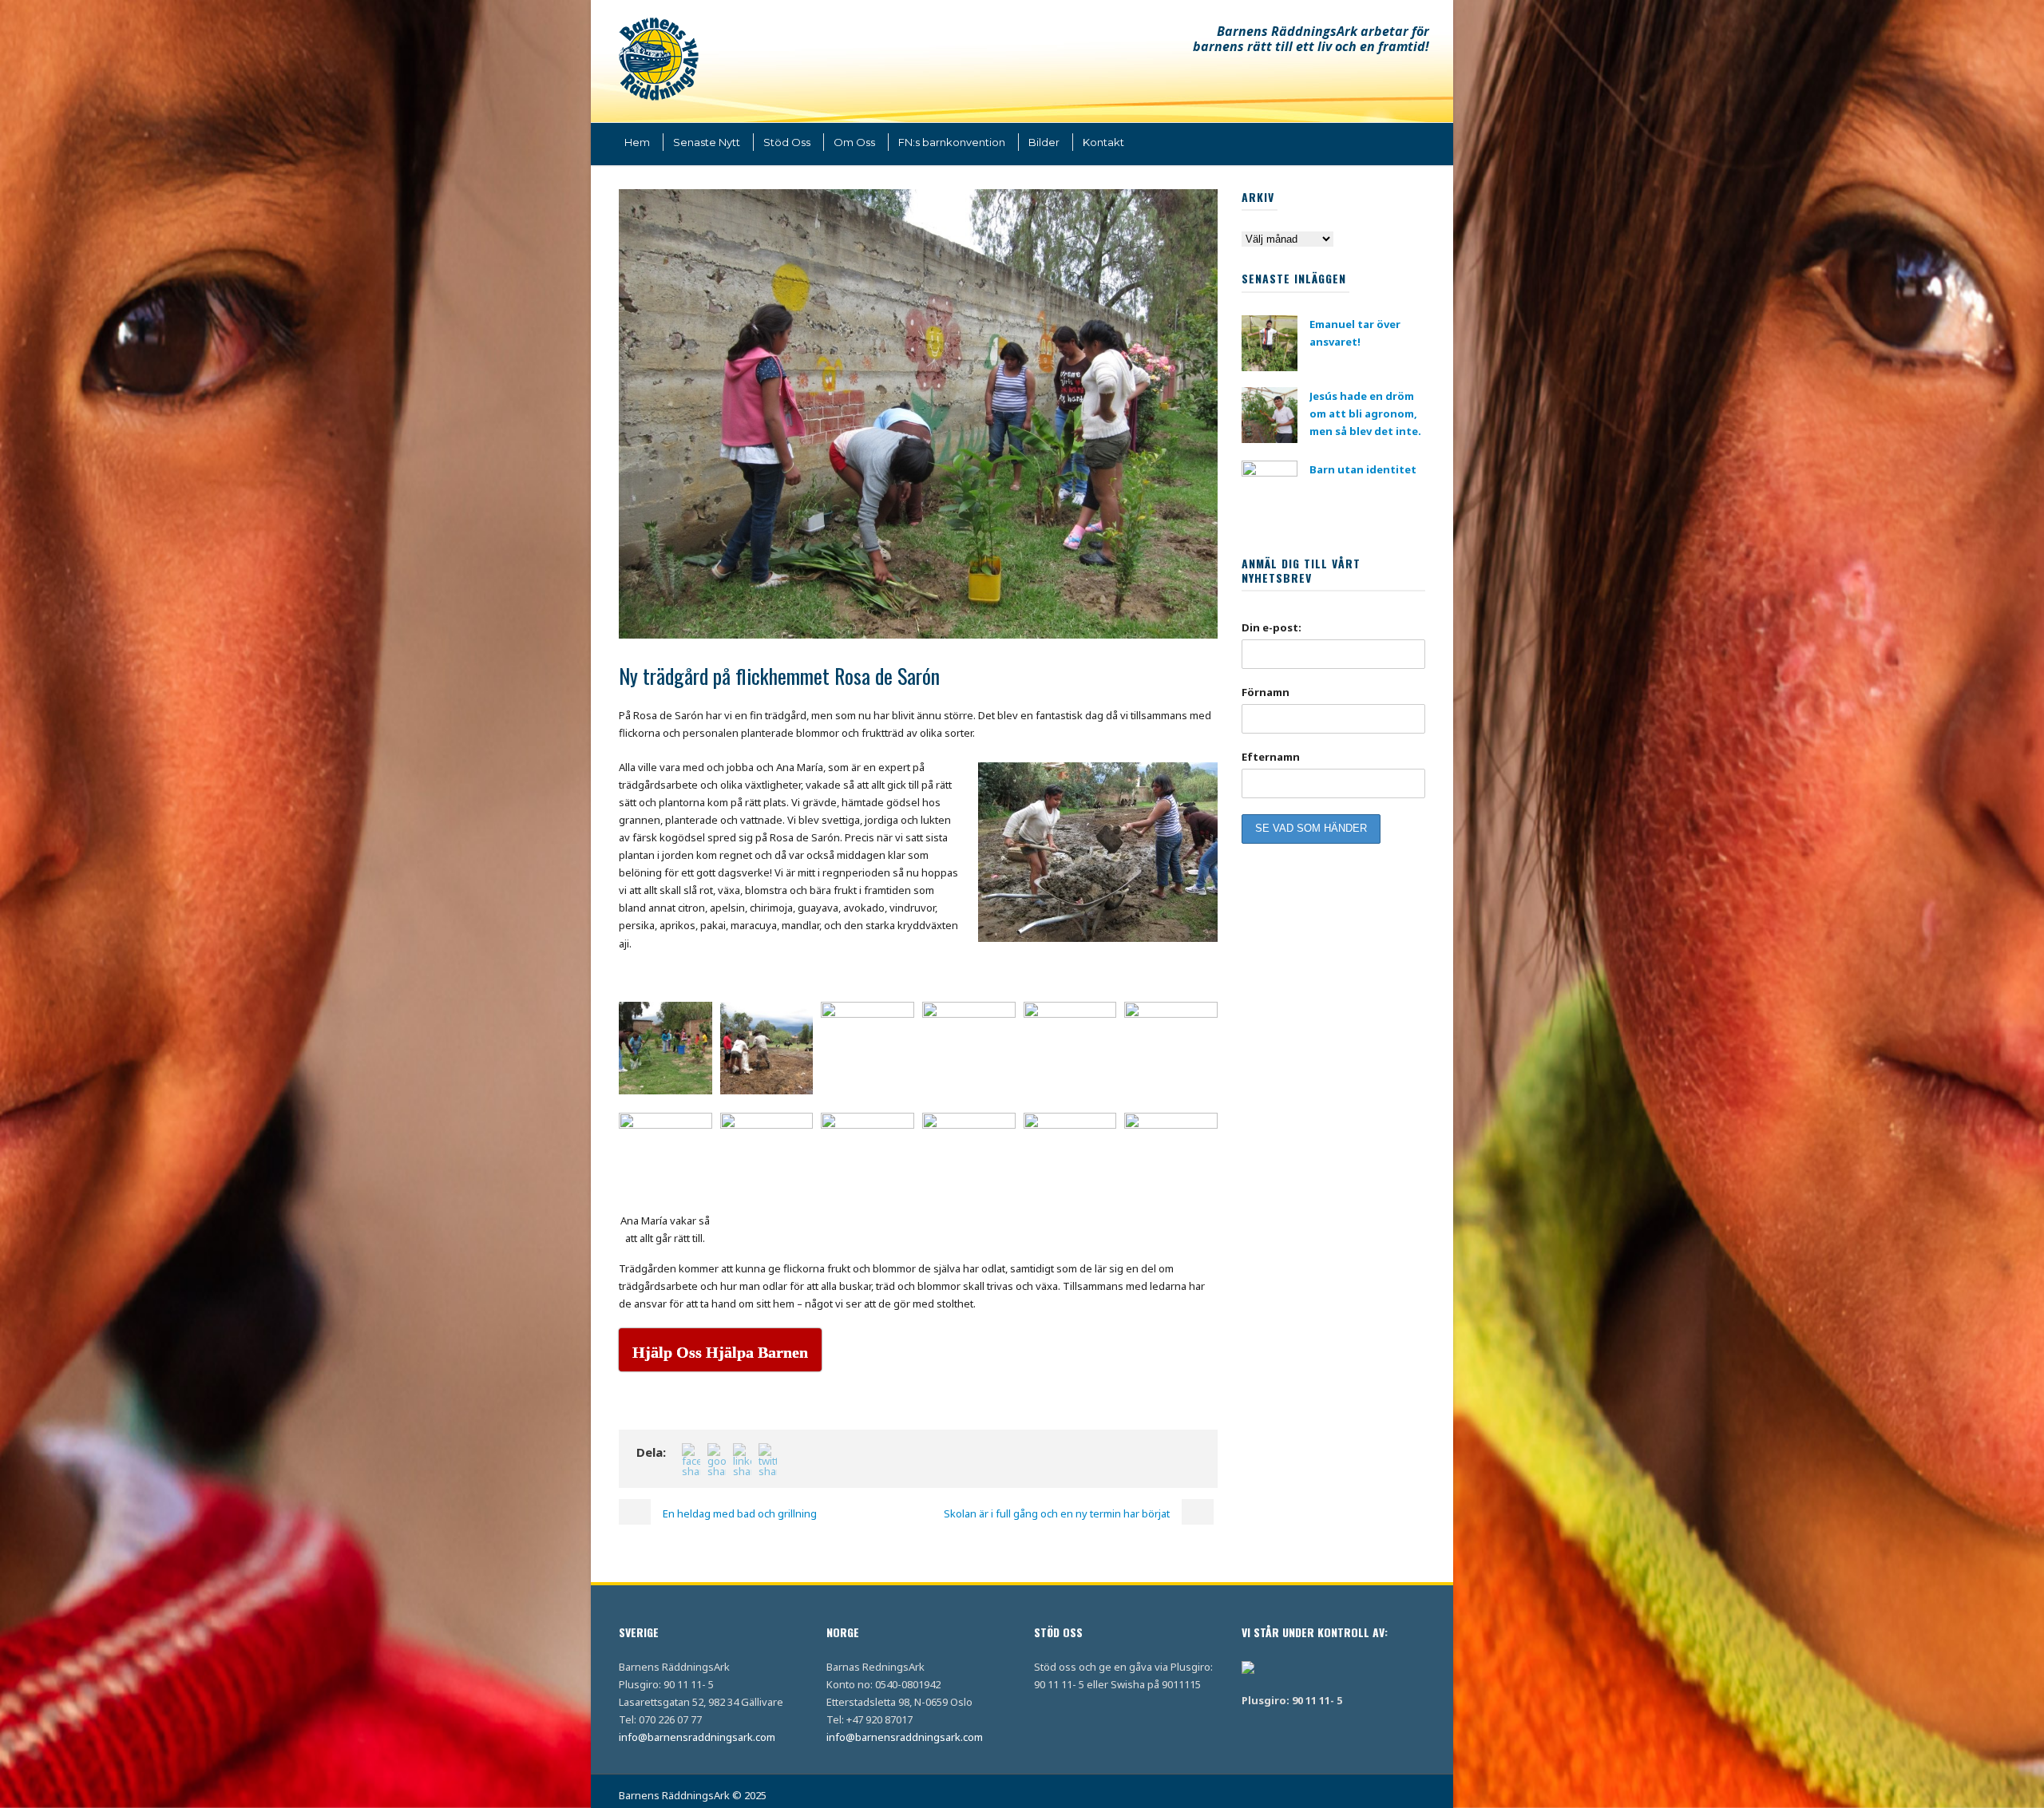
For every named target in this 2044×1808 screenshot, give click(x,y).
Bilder (1044, 142)
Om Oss (854, 142)
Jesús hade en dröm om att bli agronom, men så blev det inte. (1365, 413)
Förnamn (1266, 692)
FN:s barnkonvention (952, 142)
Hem (637, 142)
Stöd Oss (787, 142)
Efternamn (1271, 757)
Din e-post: (1272, 627)
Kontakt (1103, 142)
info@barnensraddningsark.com (697, 1737)
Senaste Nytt (707, 142)
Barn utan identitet (1363, 469)
